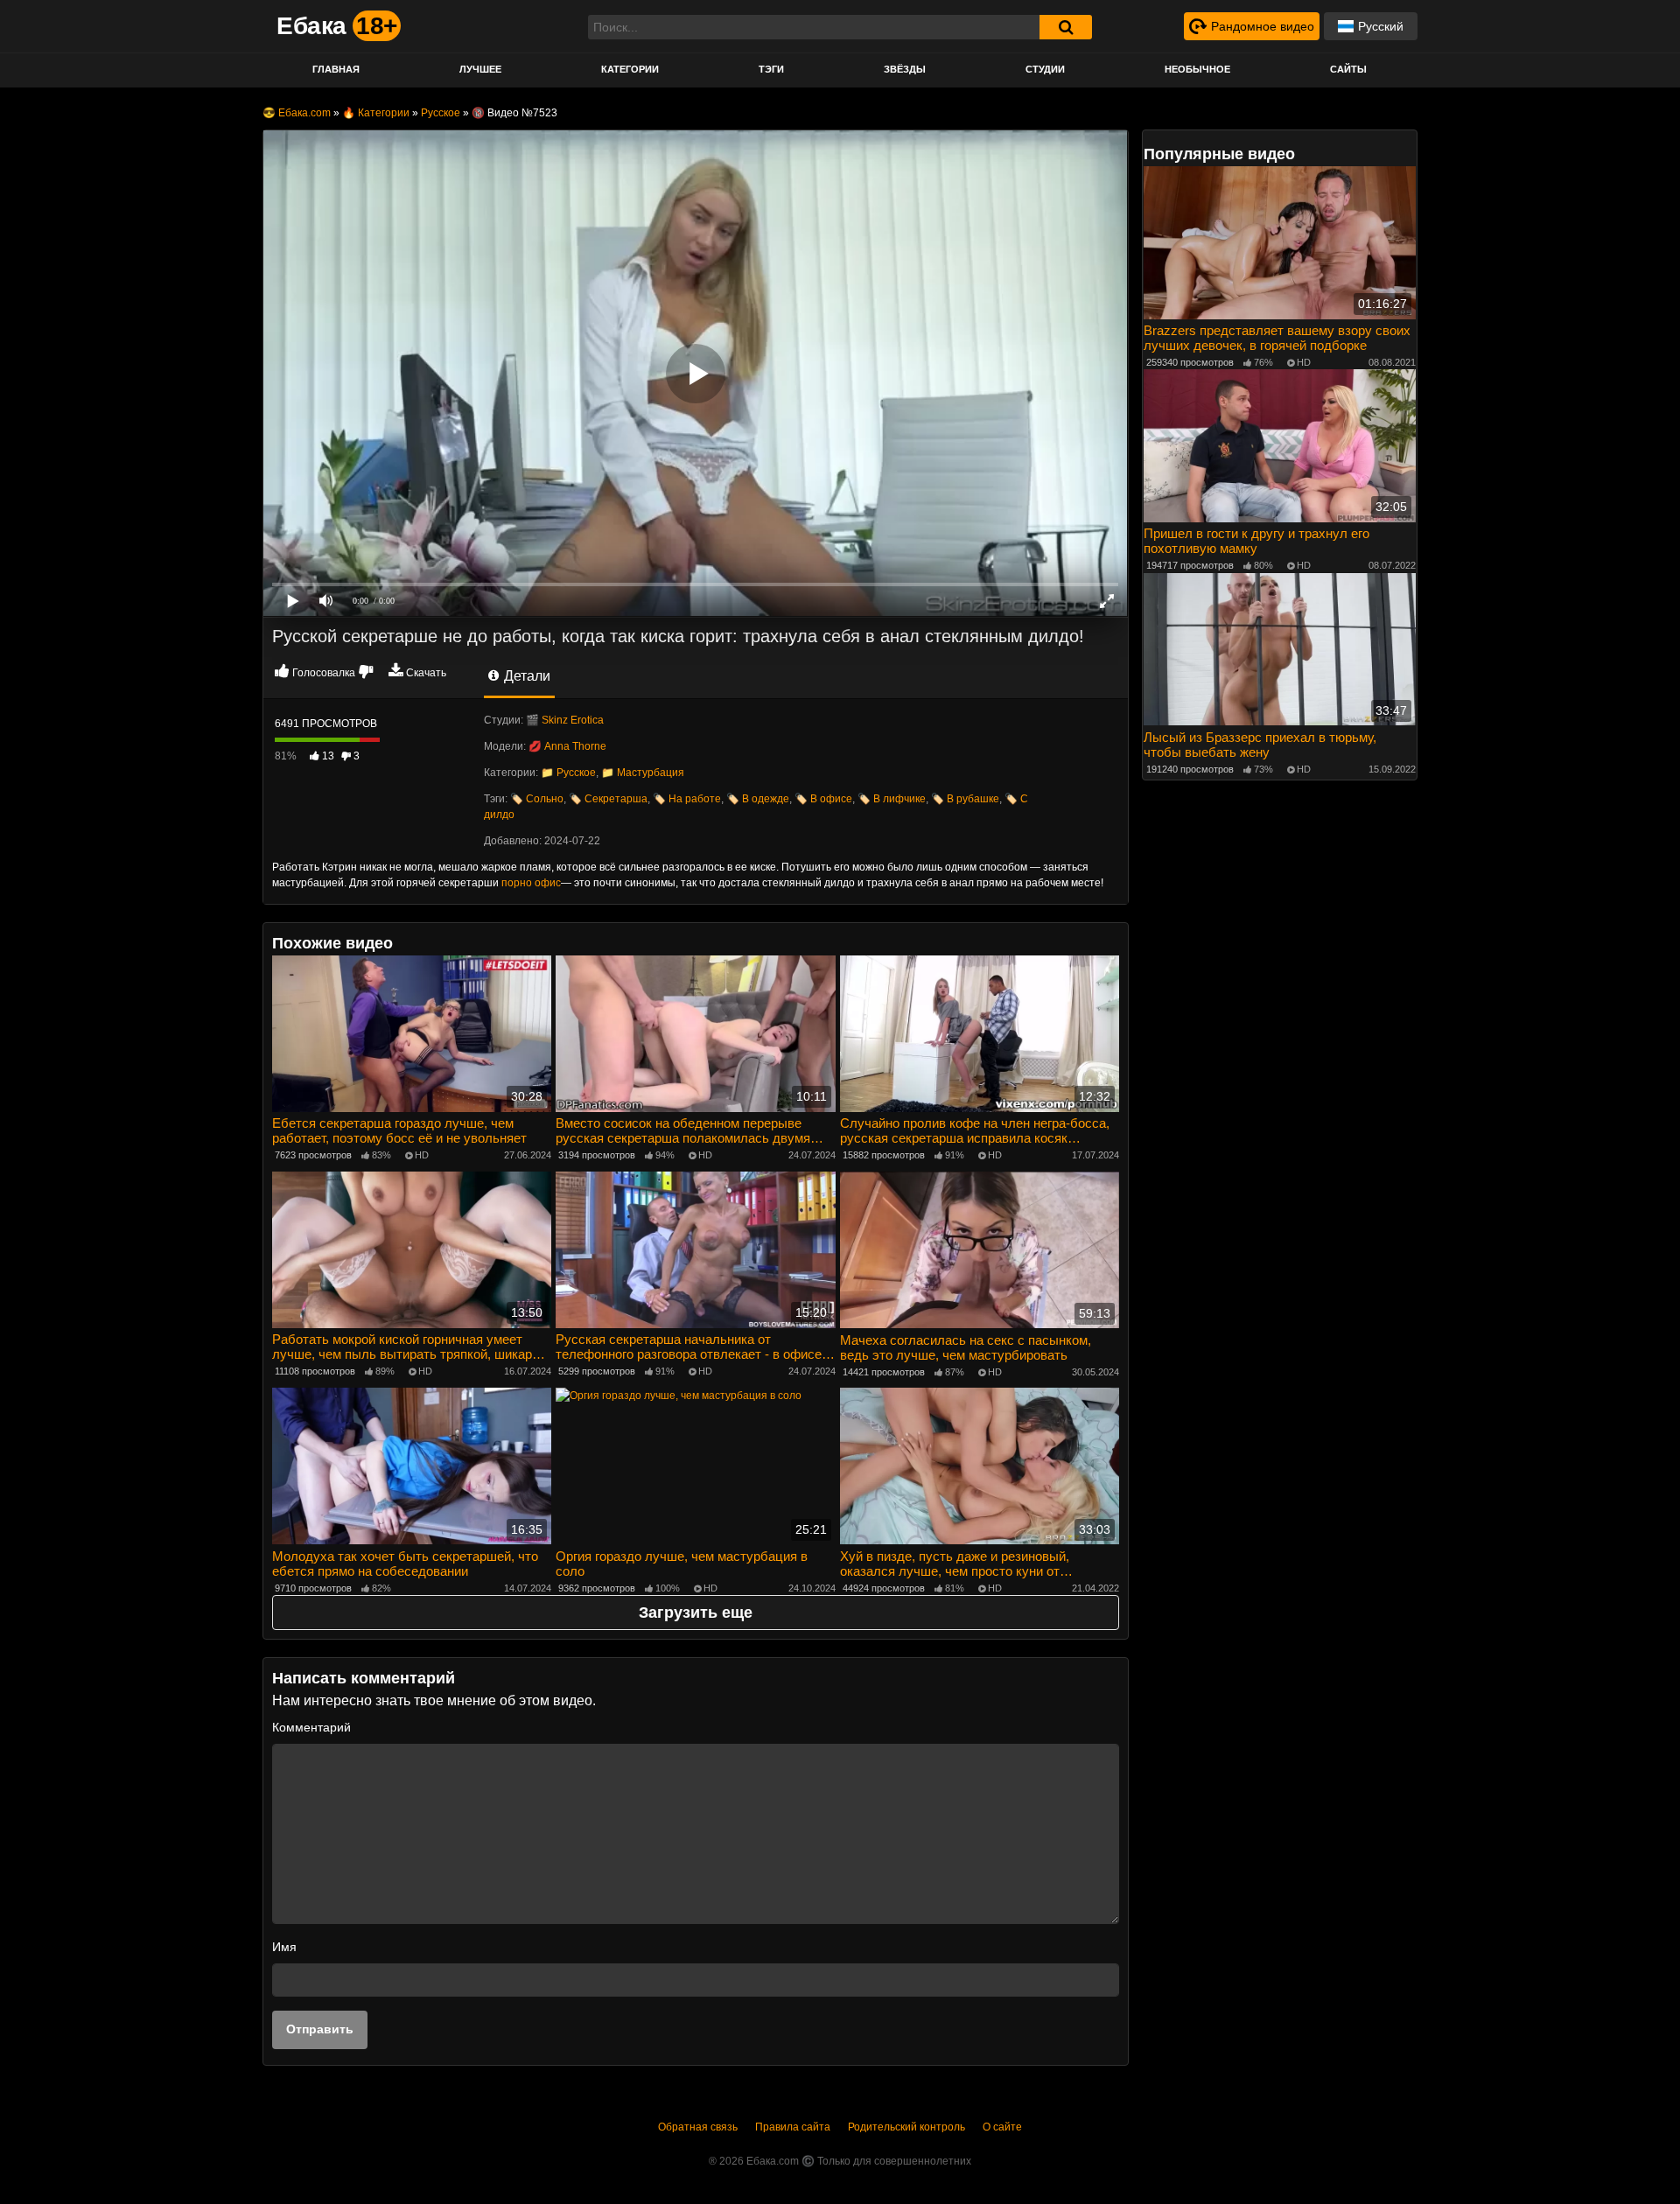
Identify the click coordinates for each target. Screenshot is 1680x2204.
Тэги (771, 69)
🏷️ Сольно (537, 799)
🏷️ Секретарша (608, 799)
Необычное (1197, 69)
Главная (336, 69)
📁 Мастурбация (643, 773)
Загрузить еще (696, 1613)
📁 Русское (568, 773)
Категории (630, 69)
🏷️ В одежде (758, 799)
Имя (284, 1947)
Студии (1045, 69)
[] (1066, 27)
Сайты (1348, 69)
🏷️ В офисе (823, 799)
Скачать (426, 673)
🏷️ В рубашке (965, 799)
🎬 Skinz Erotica (565, 720)
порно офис (531, 883)
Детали (525, 676)
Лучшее (480, 69)
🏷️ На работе (687, 799)
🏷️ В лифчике (892, 799)
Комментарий (311, 1727)
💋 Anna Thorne (567, 746)
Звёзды (905, 69)
